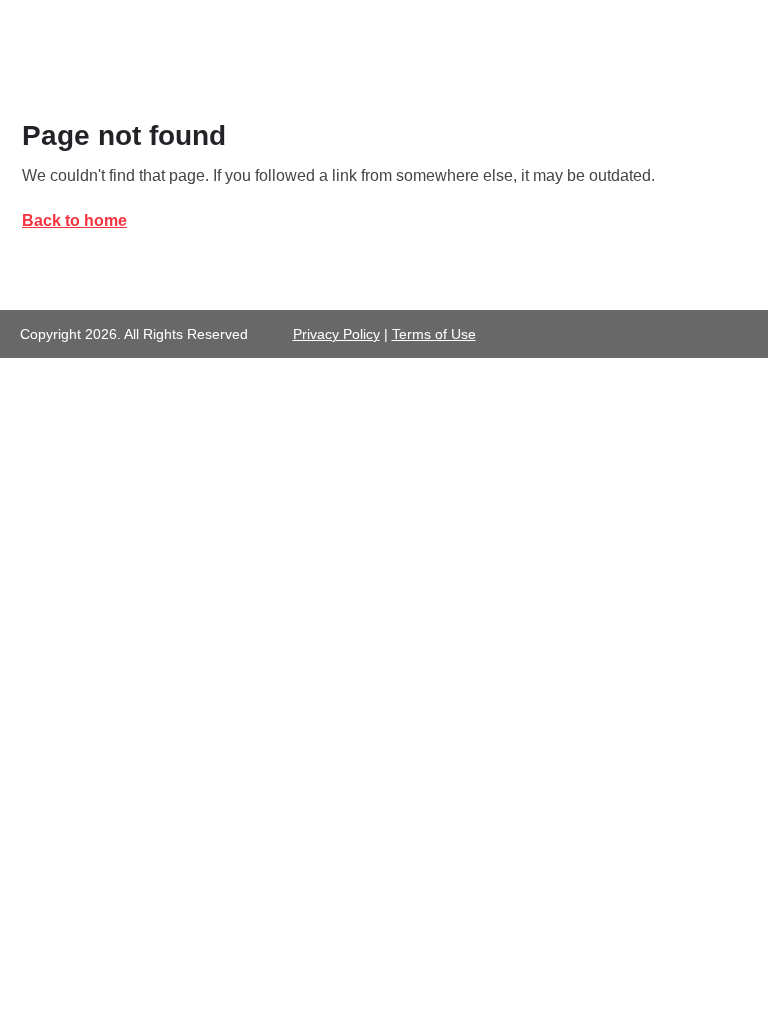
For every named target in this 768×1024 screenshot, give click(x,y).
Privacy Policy (336, 334)
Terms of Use (434, 334)
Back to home (74, 220)
